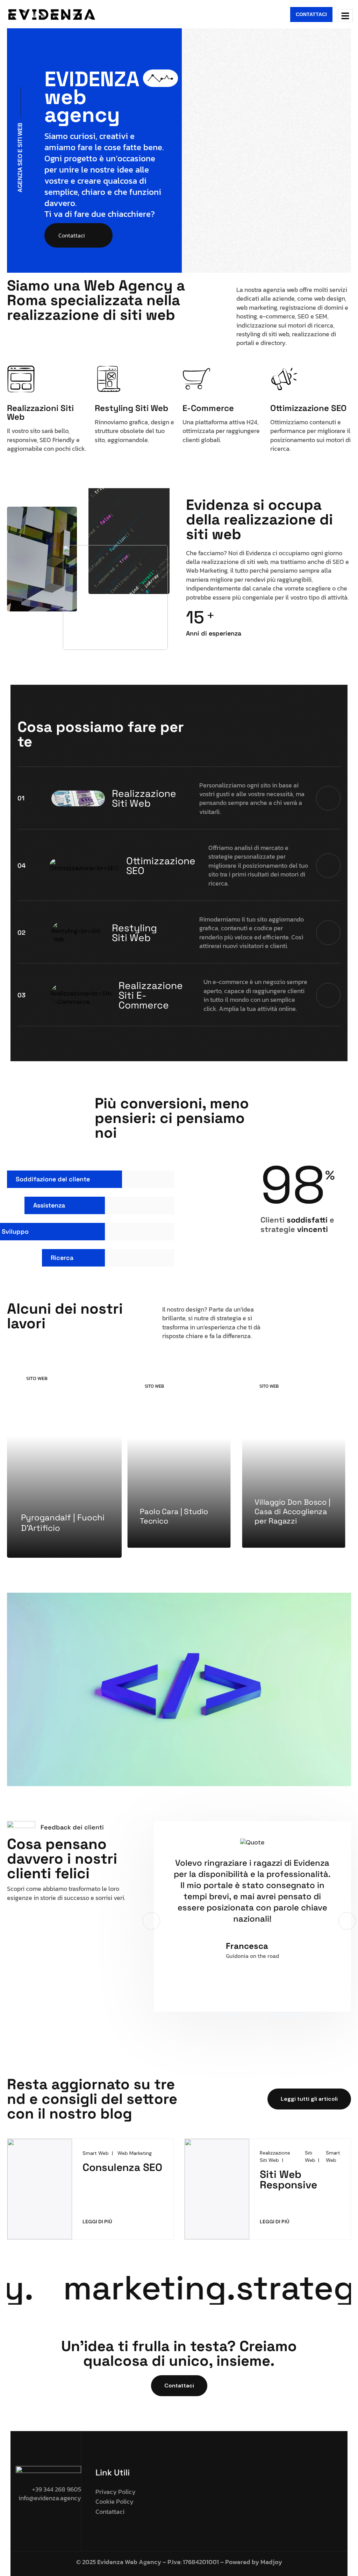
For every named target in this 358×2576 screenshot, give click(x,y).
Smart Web (96, 2153)
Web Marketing (135, 2153)
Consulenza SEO (122, 2167)
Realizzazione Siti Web (275, 2156)
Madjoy (271, 2562)
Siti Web (310, 2156)
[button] (151, 1921)
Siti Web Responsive (288, 2179)
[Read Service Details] (328, 798)
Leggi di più (99, 2221)
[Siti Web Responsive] (217, 2188)
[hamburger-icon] (345, 16)
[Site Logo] (51, 14)
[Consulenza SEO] (40, 2188)
